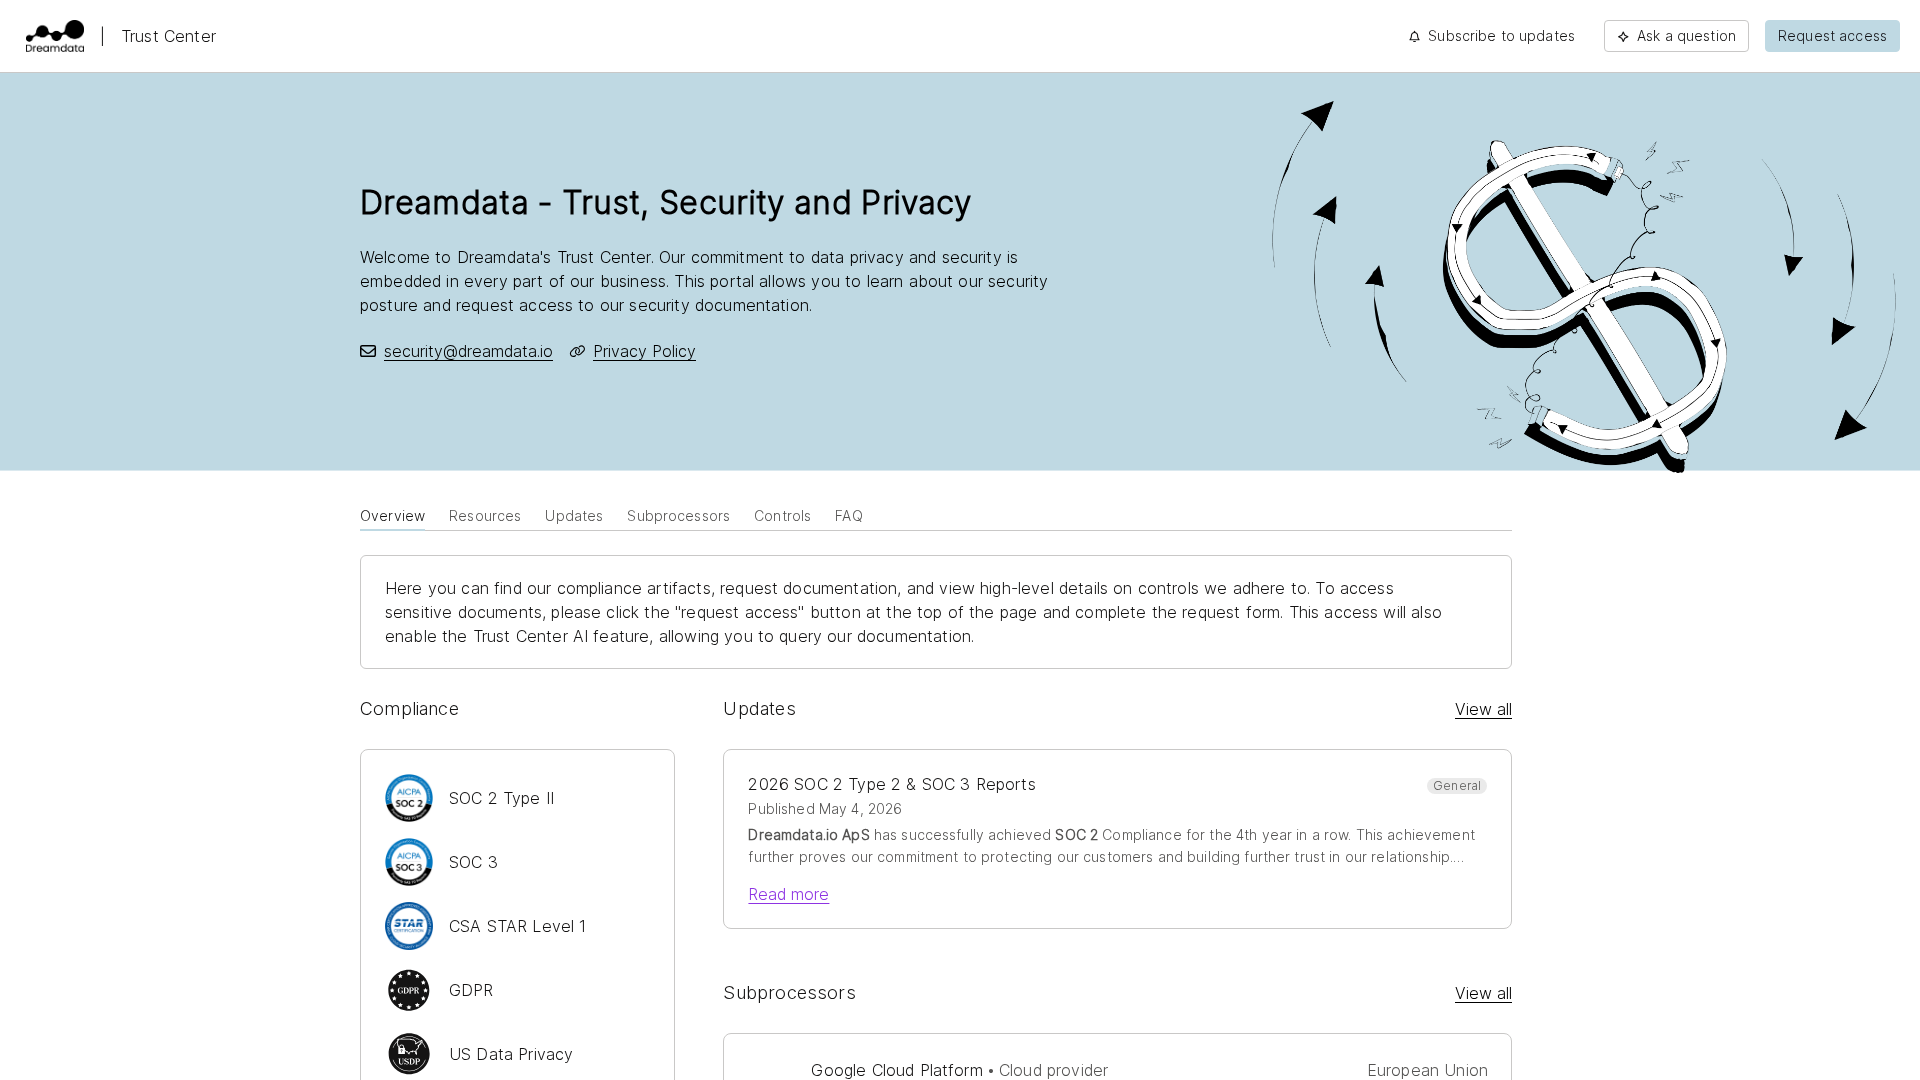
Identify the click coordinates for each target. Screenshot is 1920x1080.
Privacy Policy (644, 351)
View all (1483, 709)
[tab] (392, 514)
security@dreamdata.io (468, 351)
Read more (788, 894)
